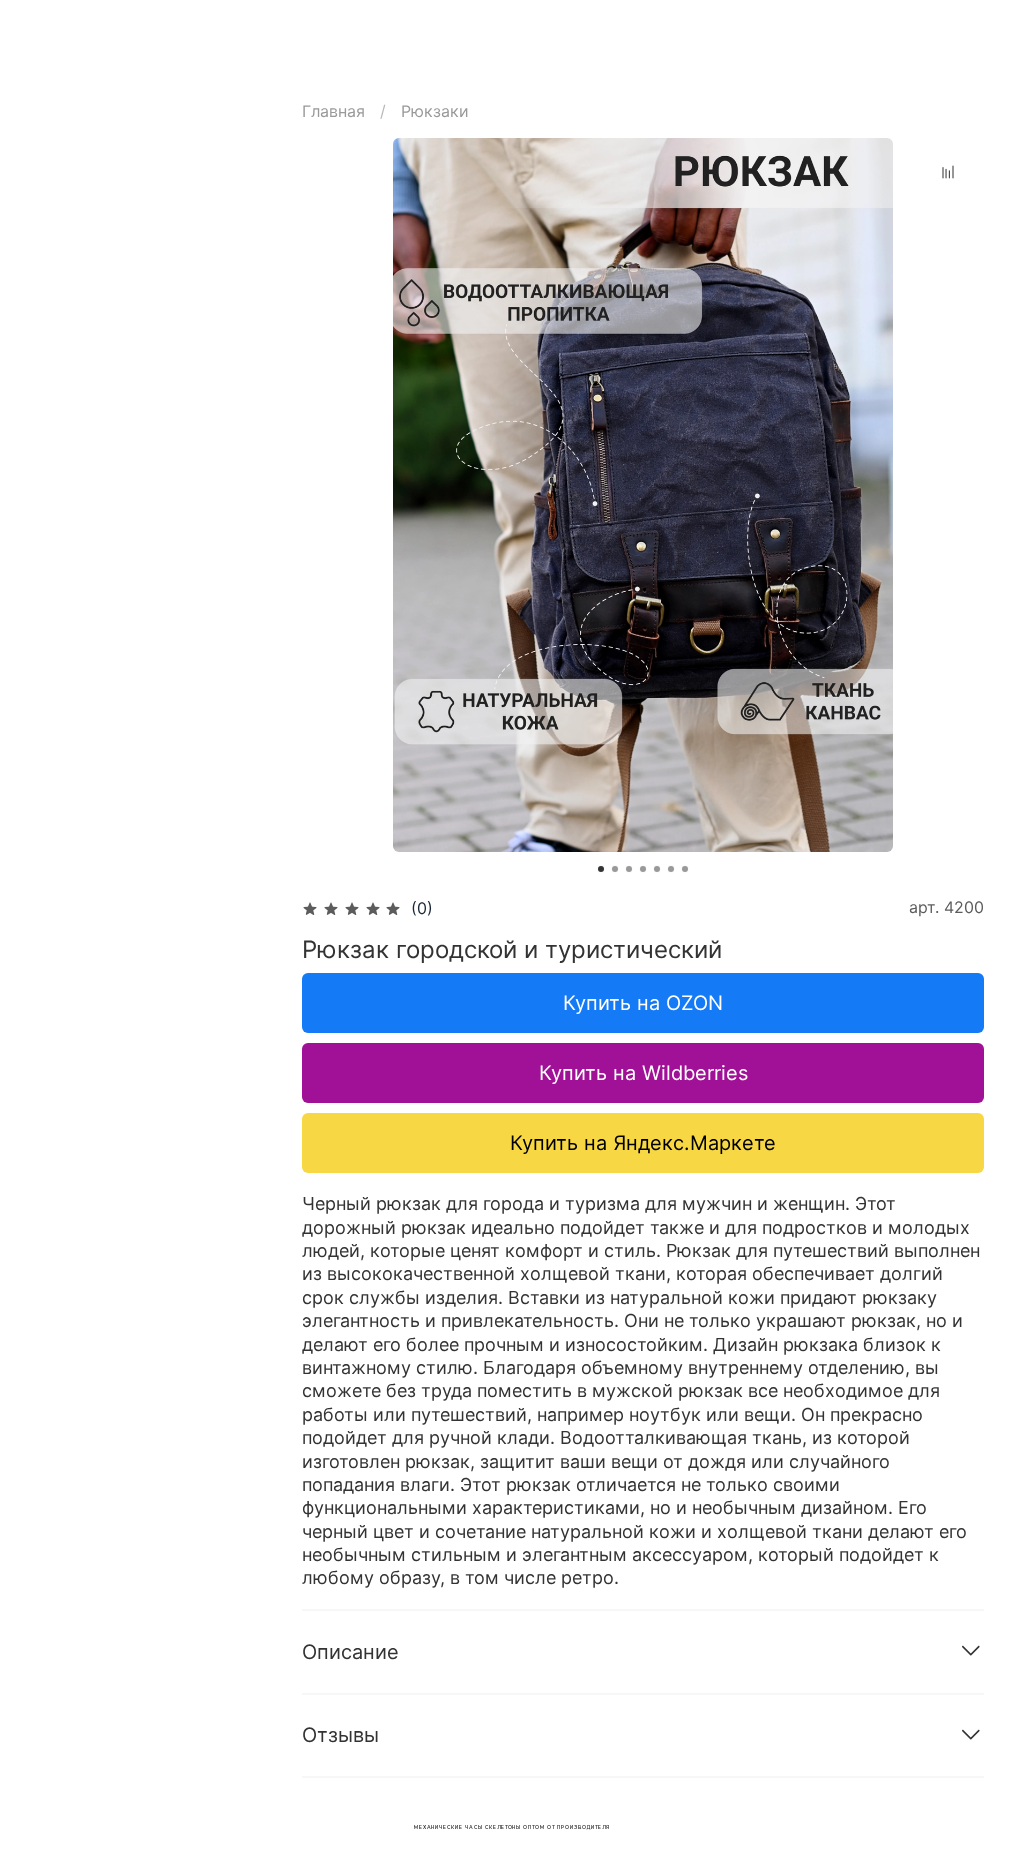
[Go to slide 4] (643, 869)
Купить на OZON (643, 1003)
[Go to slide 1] (601, 869)
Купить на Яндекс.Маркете (643, 1143)
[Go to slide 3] (629, 869)
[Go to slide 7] (685, 869)
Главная (333, 111)
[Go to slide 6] (671, 869)
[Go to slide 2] (615, 869)
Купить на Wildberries (643, 1073)
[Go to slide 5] (657, 869)
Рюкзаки (435, 111)
